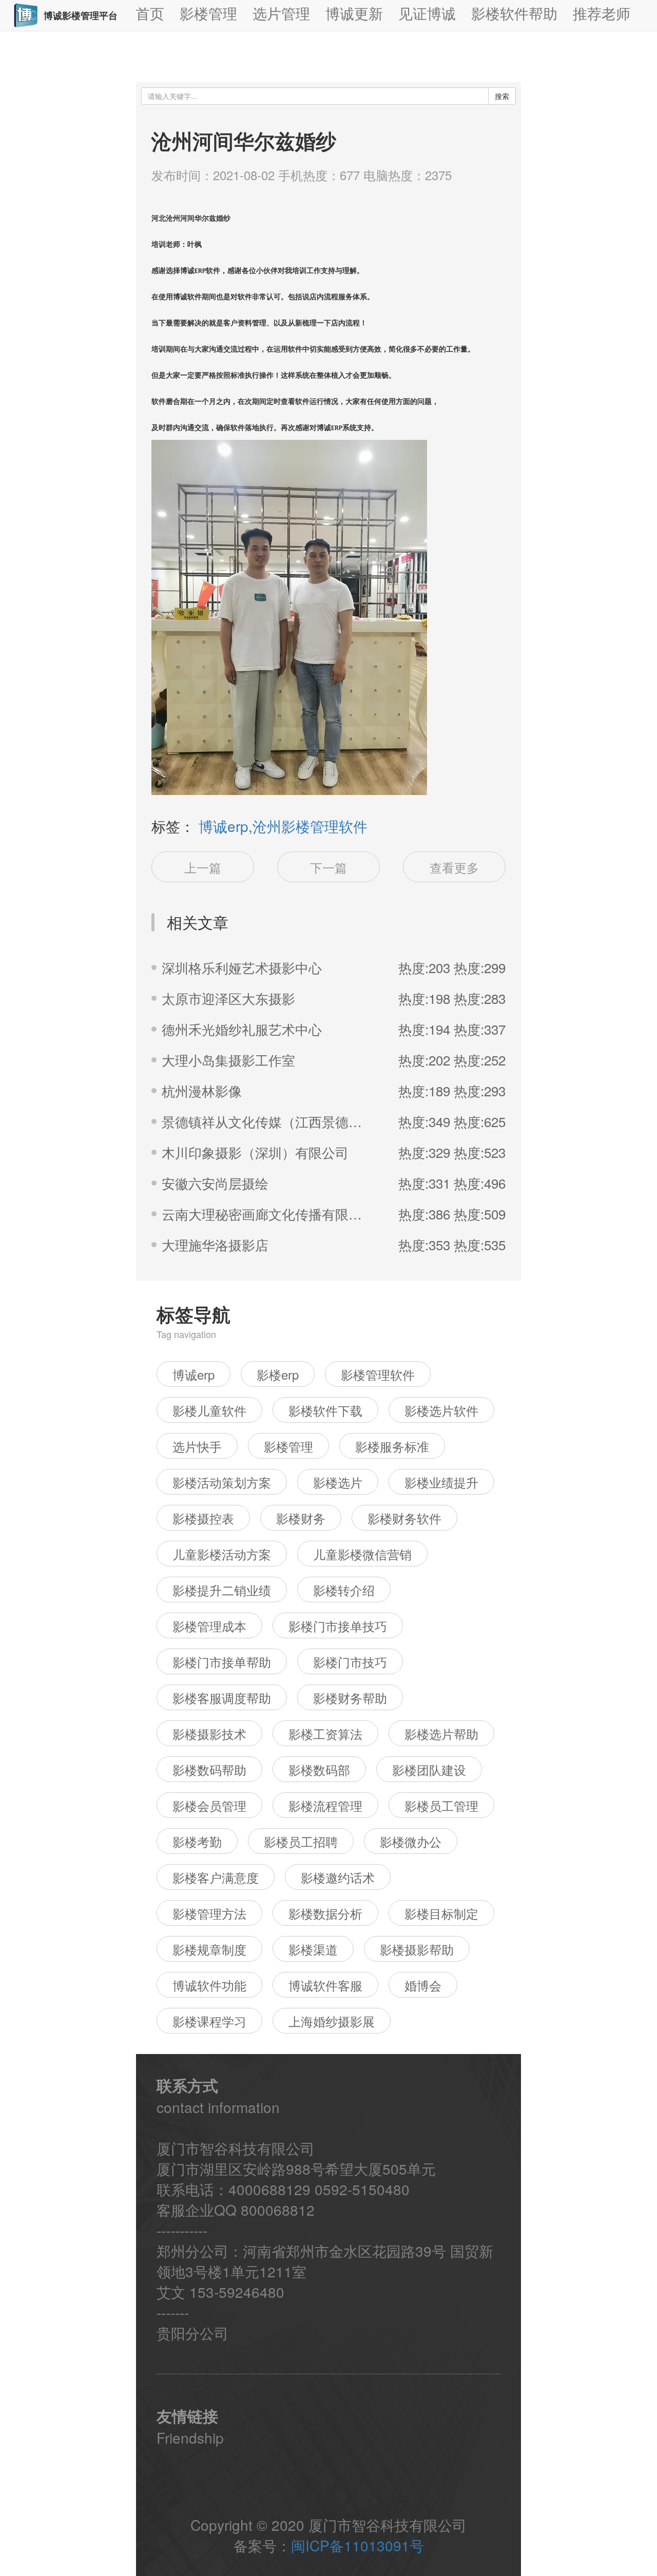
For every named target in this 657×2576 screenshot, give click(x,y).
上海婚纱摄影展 (332, 2021)
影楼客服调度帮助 (222, 1698)
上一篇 (203, 867)
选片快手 (197, 1446)
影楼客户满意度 (216, 1877)
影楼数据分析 (325, 1913)
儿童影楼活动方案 (222, 1554)
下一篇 (328, 867)
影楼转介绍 (344, 1590)
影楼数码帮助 (209, 1769)
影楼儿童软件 (209, 1410)
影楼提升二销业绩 (222, 1590)
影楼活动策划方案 (222, 1482)
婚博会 (423, 1985)
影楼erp (278, 1374)
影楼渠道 (313, 1949)
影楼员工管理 (441, 1805)
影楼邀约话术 (338, 1877)
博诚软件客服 (325, 1985)
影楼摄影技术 (209, 1734)
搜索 (502, 96)
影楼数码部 (319, 1769)
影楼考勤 (197, 1841)
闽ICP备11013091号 (358, 2545)
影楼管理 (288, 1446)
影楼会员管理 (209, 1805)
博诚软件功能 (209, 1985)
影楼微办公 (411, 1841)
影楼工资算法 (325, 1734)
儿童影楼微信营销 (362, 1554)
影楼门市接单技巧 (338, 1626)
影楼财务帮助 (350, 1698)
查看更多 (454, 867)
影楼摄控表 (203, 1518)
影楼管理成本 (209, 1626)
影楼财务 (301, 1518)
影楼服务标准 (392, 1446)
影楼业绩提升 (441, 1482)
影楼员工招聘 (301, 1841)
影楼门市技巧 (350, 1662)
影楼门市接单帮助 (222, 1662)
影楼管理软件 (378, 1374)
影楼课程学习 (209, 2021)
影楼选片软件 (441, 1410)
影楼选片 (338, 1482)
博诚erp (194, 1374)
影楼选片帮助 (441, 1734)
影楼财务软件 (404, 1518)
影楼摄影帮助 (417, 1949)
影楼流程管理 (325, 1805)
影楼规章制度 (209, 1949)
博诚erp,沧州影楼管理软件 (283, 826)
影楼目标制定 (441, 1913)
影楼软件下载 (325, 1410)
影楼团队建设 (429, 1769)
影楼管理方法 (209, 1913)
